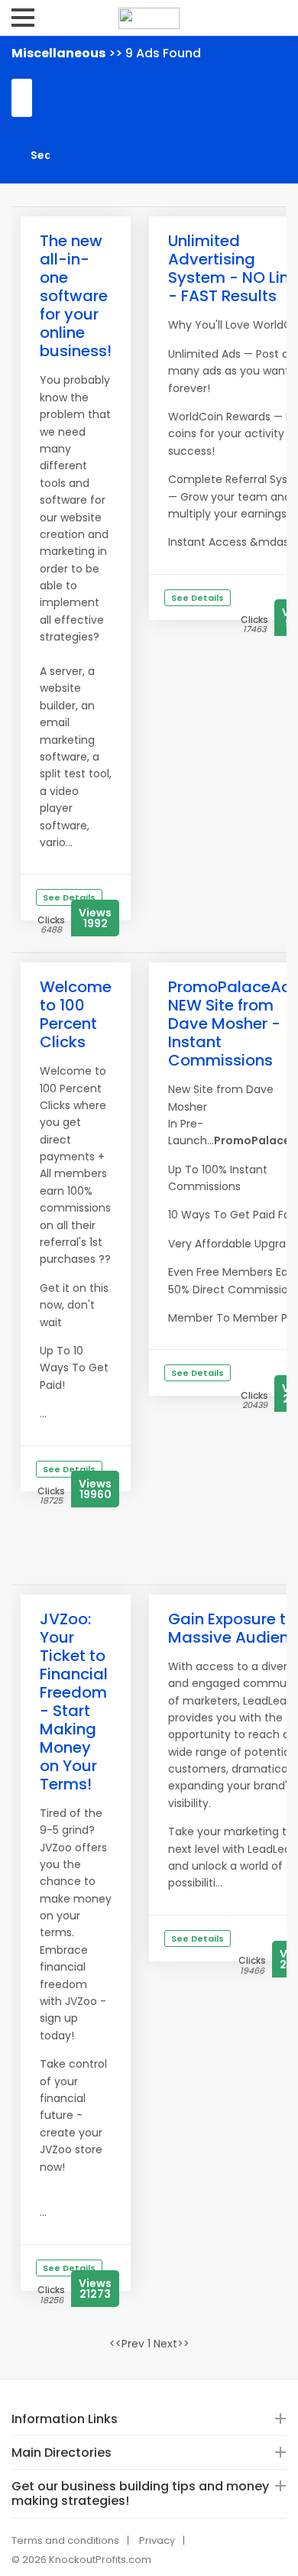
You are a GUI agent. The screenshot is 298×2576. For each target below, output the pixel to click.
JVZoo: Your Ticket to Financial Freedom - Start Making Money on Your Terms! (74, 1702)
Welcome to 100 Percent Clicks (76, 1014)
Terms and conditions (65, 2540)
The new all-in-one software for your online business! (76, 296)
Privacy (157, 2540)
